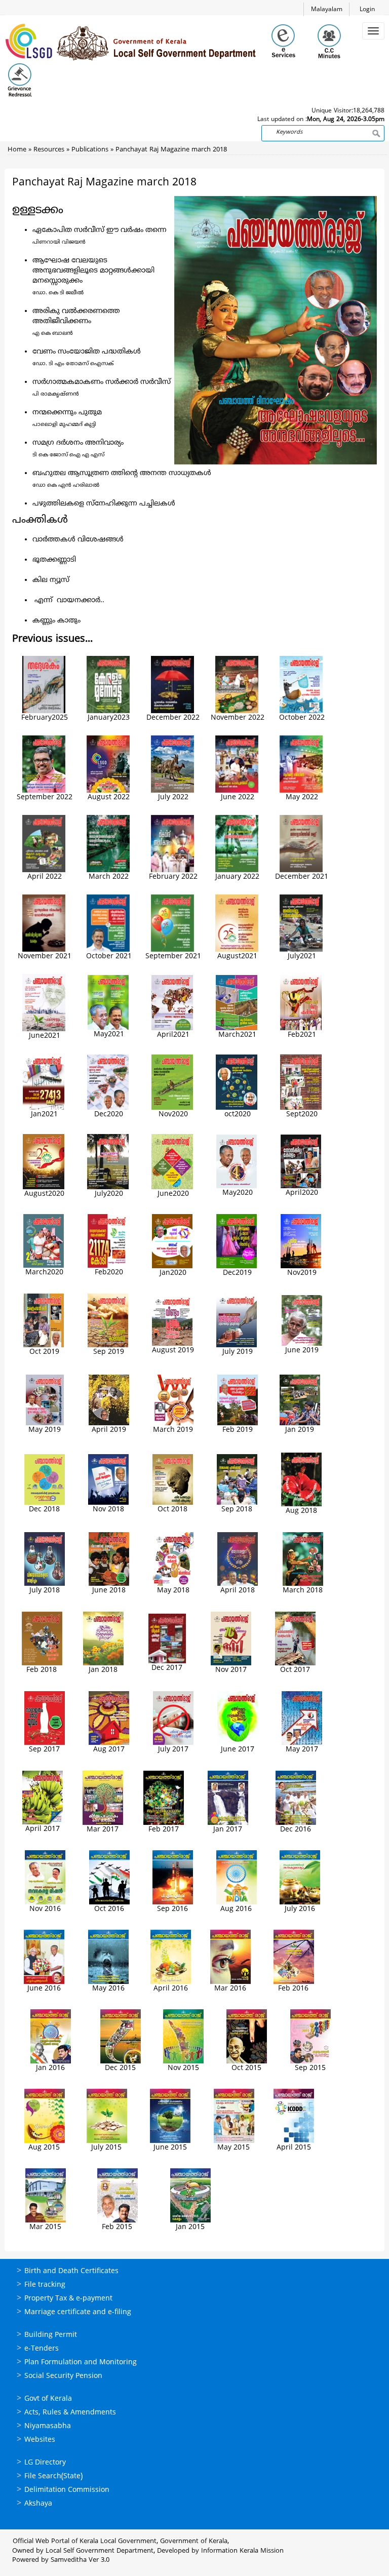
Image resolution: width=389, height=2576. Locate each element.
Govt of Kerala (48, 2399)
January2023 (109, 718)
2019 (308, 1273)
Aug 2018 (301, 1511)
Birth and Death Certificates (71, 2271)
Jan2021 (44, 1115)
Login (367, 10)
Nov (294, 1273)
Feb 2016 (293, 1989)
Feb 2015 (117, 2227)
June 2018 (109, 1591)
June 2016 (44, 1989)
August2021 (237, 957)
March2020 (44, 1273)
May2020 (238, 1193)
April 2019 (109, 1430)
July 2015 (106, 2148)
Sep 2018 (237, 1510)
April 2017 (43, 1829)
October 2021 (109, 957)
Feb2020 (109, 1273)
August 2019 (173, 1351)
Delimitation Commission (67, 2490)
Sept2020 (302, 1115)
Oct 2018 (172, 1510)
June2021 (45, 1036)
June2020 (173, 1194)
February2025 (45, 718)
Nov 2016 (45, 1909)
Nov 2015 (183, 2068)
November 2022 (238, 718)
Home (17, 150)
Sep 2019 (109, 1352)
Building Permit (51, 2335)
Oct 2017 (295, 1670)
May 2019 (45, 1430)
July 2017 (173, 1750)
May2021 (109, 1035)
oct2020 (238, 1115)
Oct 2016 (109, 1909)
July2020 (109, 1194)
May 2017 (302, 1750)
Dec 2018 (44, 1510)
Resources (49, 150)
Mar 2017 (103, 1830)
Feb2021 (302, 1035)
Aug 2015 (44, 2148)
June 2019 (302, 1351)
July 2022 (173, 797)
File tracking (45, 2285)
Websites (40, 2440)
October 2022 (302, 718)
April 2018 (238, 1591)
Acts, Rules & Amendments (70, 2413)
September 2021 (173, 957)
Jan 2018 (103, 1670)
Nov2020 (173, 1115)
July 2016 (300, 1909)
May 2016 (108, 1989)
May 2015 (234, 2148)
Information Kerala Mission (242, 2551)
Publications (90, 150)
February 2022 (173, 877)
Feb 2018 (42, 1670)
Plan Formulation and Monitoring (81, 2363)
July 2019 (238, 1352)
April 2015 (294, 2148)
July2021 (302, 957)
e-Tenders (42, 2349)
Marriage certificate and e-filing (78, 2312)
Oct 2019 (44, 1352)
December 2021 (302, 877)
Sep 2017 (44, 1750)
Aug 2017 (109, 1750)
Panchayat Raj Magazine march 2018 (171, 150)
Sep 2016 (172, 1909)
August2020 (44, 1194)
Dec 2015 (120, 2068)
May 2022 (302, 797)
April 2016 (171, 1989)
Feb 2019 (238, 1430)
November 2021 (45, 957)
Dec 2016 (296, 1830)
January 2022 (237, 877)
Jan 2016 (50, 2068)
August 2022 (109, 797)
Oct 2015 (246, 2068)
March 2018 (303, 1591)
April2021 (173, 1035)
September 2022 (45, 797)
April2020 (302, 1193)
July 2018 (45, 1591)
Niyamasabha (48, 2426)
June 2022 (238, 797)
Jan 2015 (190, 2227)
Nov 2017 (231, 1670)
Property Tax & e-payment (68, 2299)
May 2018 (173, 1591)
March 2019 (173, 1430)
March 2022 (109, 877)
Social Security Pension (63, 2376)
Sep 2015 (310, 2068)
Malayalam (327, 10)
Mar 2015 (45, 2227)
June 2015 (170, 2148)
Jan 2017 (228, 1830)
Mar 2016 (230, 1989)
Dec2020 (109, 1115)
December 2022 (173, 718)
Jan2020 (173, 1273)
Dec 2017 (167, 1668)
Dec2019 (237, 1273)
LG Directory (45, 2463)
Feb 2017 (164, 1830)
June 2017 (238, 1750)
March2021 (237, 1035)
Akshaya (38, 2504)
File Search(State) (53, 2476)
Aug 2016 (236, 1909)
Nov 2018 (108, 1510)
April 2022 (45, 877)
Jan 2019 (300, 1430)
